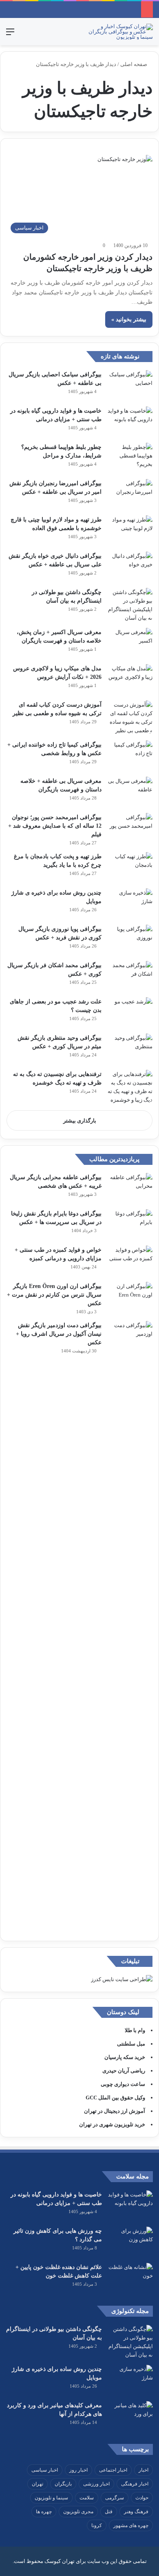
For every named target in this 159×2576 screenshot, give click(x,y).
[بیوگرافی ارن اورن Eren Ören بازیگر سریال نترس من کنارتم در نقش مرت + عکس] (130, 1297)
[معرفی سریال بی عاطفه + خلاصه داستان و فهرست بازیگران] (130, 792)
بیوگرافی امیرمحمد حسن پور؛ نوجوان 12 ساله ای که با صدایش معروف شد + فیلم (55, 826)
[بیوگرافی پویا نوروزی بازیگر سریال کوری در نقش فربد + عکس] (130, 940)
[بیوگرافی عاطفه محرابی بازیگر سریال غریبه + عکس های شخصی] (130, 1188)
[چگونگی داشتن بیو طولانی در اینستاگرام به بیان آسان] (130, 605)
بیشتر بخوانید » (129, 319)
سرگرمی (115, 2498)
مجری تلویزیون (78, 2512)
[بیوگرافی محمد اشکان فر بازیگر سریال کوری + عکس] (130, 976)
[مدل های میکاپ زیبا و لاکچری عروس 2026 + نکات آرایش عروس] (130, 679)
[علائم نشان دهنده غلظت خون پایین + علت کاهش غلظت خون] (130, 2278)
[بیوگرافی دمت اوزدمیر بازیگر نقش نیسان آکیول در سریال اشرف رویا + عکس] (130, 1627)
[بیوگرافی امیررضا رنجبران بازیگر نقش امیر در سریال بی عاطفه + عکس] (130, 494)
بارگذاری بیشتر (80, 1121)
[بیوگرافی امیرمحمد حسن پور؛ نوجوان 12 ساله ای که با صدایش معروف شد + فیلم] (130, 828)
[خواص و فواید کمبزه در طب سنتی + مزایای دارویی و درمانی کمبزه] (130, 1261)
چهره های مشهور (131, 2525)
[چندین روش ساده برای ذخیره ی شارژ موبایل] (130, 904)
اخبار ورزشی (96, 2484)
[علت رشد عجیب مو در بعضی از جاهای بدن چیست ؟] (130, 1013)
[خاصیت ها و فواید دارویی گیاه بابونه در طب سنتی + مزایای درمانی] (130, 422)
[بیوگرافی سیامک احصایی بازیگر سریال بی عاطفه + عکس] (130, 386)
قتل (109, 2512)
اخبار (144, 2470)
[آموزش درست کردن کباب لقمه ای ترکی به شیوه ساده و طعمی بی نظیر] (130, 718)
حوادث (142, 2498)
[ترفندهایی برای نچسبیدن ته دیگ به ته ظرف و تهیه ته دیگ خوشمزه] (130, 1087)
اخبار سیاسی (45, 2470)
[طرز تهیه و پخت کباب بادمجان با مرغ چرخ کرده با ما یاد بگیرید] (130, 867)
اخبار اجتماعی (113, 2470)
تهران (38, 2484)
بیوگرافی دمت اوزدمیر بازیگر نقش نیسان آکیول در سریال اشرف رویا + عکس (59, 1334)
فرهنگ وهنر (136, 2512)
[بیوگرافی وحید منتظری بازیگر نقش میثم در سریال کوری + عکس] (130, 1049)
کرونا (97, 2525)
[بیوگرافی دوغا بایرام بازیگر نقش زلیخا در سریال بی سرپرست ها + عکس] (130, 1225)
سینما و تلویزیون (51, 2498)
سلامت (87, 2498)
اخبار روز (78, 2470)
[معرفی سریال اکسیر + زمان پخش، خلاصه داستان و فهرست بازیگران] (130, 643)
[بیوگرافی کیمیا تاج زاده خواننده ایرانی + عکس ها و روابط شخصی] (130, 756)
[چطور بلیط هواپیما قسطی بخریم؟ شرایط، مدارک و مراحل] (130, 458)
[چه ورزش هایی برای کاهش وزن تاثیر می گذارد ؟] (130, 2242)
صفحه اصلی (134, 64)
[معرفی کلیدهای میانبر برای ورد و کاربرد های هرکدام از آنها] (130, 2416)
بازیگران (63, 2484)
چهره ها (44, 2512)
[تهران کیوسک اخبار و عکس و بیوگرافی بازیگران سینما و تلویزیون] (120, 32)
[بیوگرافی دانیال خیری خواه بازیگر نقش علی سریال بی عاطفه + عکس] (130, 567)
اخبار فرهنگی (135, 2484)
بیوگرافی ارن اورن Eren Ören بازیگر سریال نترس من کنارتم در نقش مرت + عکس (54, 1295)
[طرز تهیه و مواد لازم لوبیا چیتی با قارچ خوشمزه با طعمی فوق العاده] (130, 531)
